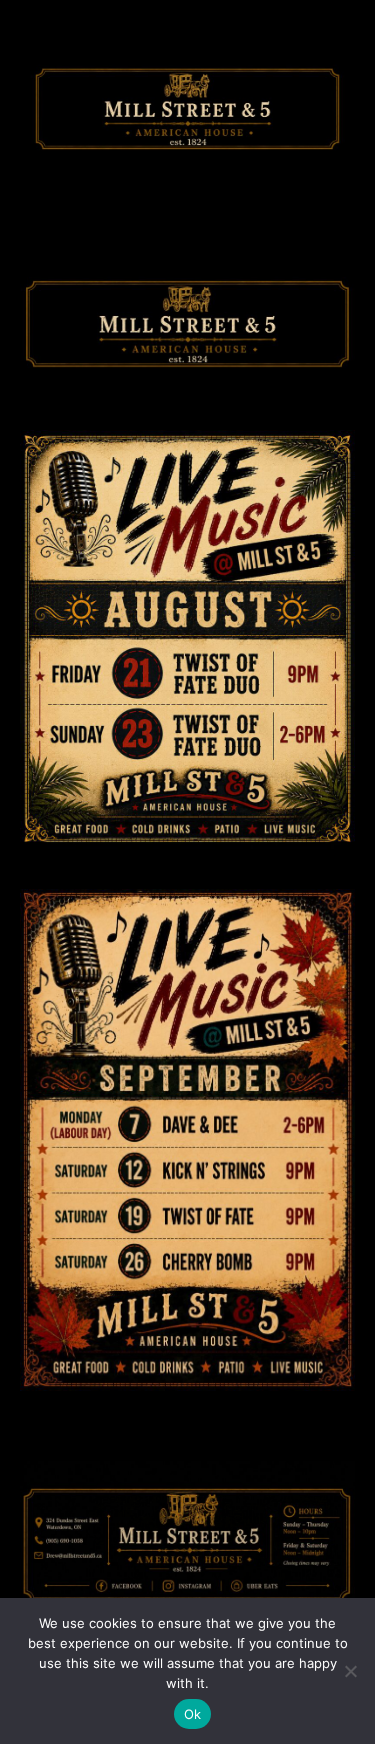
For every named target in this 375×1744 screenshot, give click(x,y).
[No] (350, 1671)
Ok (193, 1714)
